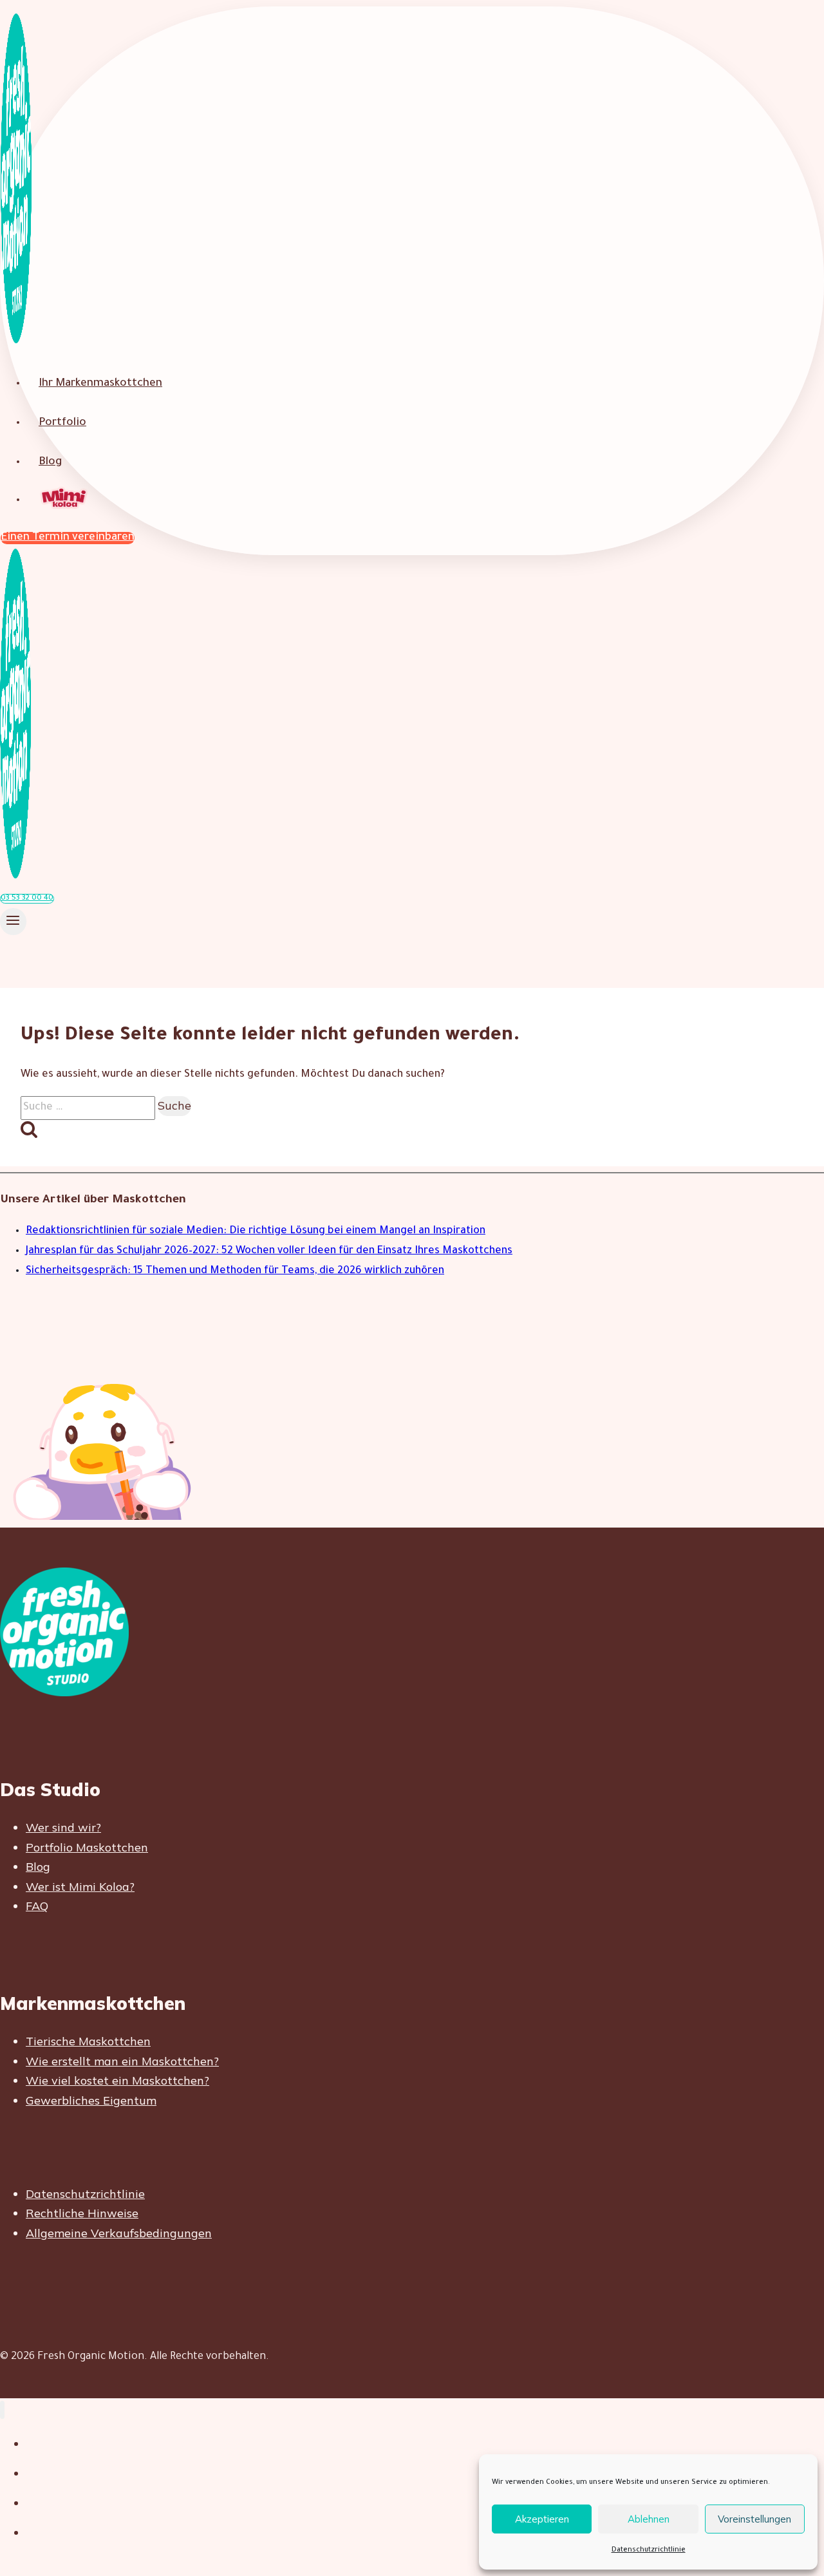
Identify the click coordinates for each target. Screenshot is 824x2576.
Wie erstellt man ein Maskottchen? (122, 2061)
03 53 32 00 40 (27, 899)
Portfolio (62, 423)
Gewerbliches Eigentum (91, 2100)
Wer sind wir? (63, 1827)
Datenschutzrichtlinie (649, 2550)
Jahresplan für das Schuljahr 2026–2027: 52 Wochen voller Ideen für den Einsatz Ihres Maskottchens (269, 1251)
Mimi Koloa (65, 499)
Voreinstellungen (754, 2519)
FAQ (37, 1906)
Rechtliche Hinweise (82, 2213)
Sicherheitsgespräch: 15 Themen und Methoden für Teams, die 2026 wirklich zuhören (235, 1271)
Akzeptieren (542, 2519)
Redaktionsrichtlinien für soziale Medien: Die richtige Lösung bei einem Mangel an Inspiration (256, 1231)
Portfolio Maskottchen (87, 1847)
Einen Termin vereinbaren (68, 538)
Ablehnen (649, 2519)
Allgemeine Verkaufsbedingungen (119, 2233)
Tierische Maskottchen (88, 2041)
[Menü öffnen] (13, 922)
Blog (50, 463)
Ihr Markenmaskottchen (100, 384)
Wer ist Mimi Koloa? (80, 1887)
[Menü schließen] (2, 2410)
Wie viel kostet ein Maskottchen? (117, 2080)
